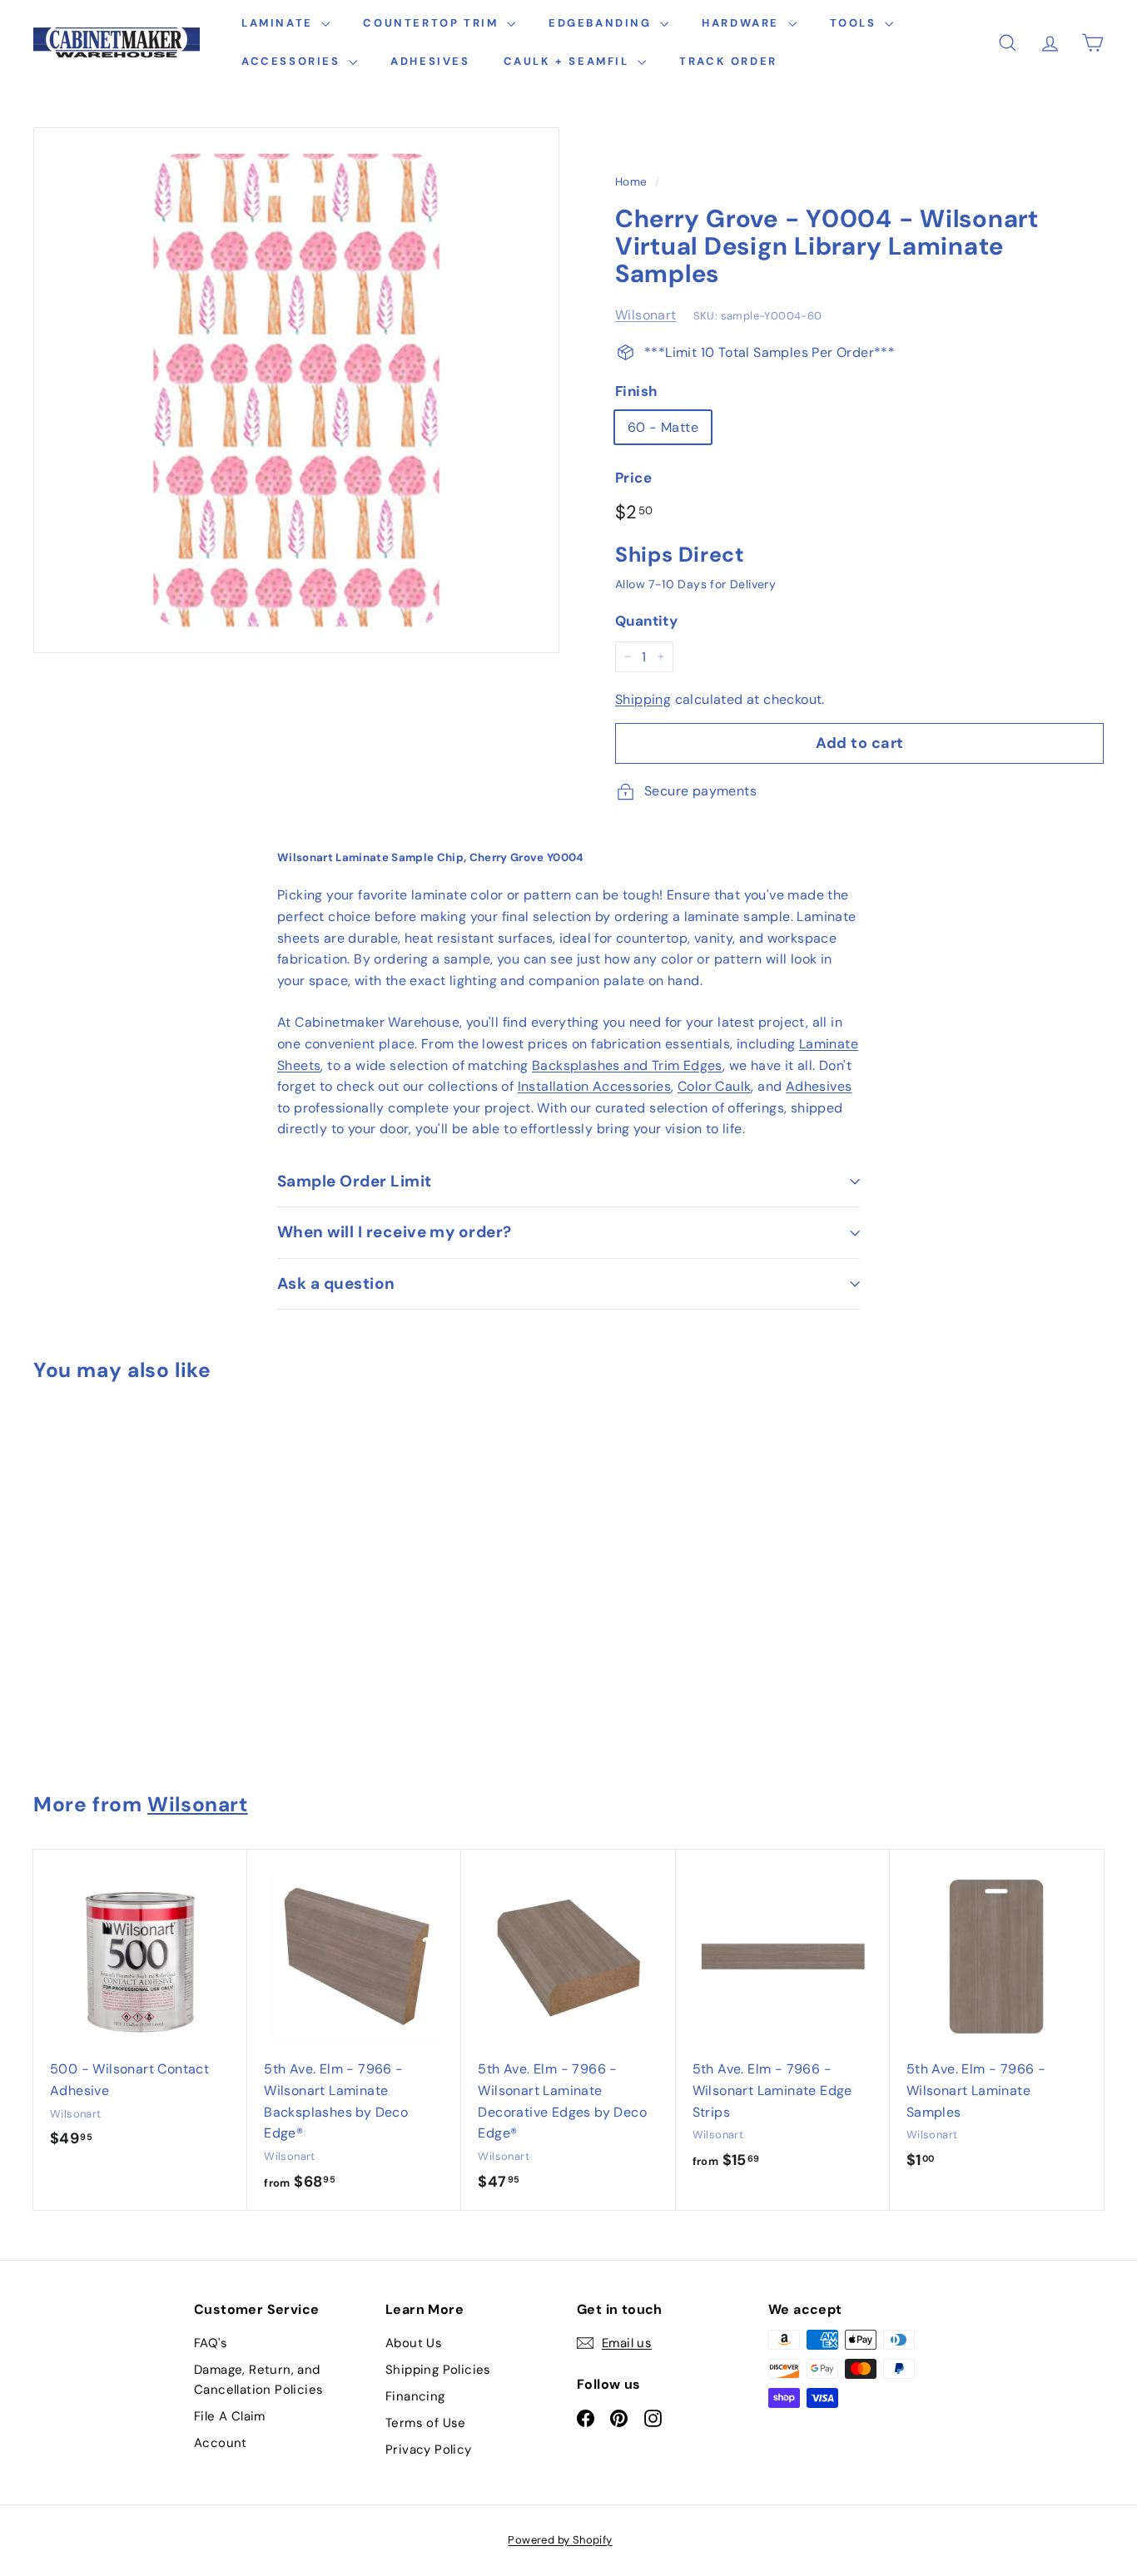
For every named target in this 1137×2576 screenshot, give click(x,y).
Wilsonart (646, 315)
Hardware (742, 23)
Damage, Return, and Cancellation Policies (258, 2380)
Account (221, 2443)
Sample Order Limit (355, 1181)
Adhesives (430, 61)
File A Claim (230, 2416)
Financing (415, 2396)
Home (631, 182)
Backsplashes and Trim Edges (627, 1065)
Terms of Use (426, 2423)
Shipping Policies (438, 2370)
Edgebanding (602, 23)
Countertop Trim (433, 23)
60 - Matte (663, 427)
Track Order (728, 61)
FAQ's (211, 2343)
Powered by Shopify (560, 2540)
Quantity (646, 621)
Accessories (293, 61)
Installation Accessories (595, 1086)
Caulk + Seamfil (569, 61)
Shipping (643, 699)
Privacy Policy (429, 2450)
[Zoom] (296, 390)
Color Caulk (714, 1086)
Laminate (279, 23)
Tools (856, 23)
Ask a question (336, 1283)
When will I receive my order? (395, 1232)
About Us (414, 2343)
